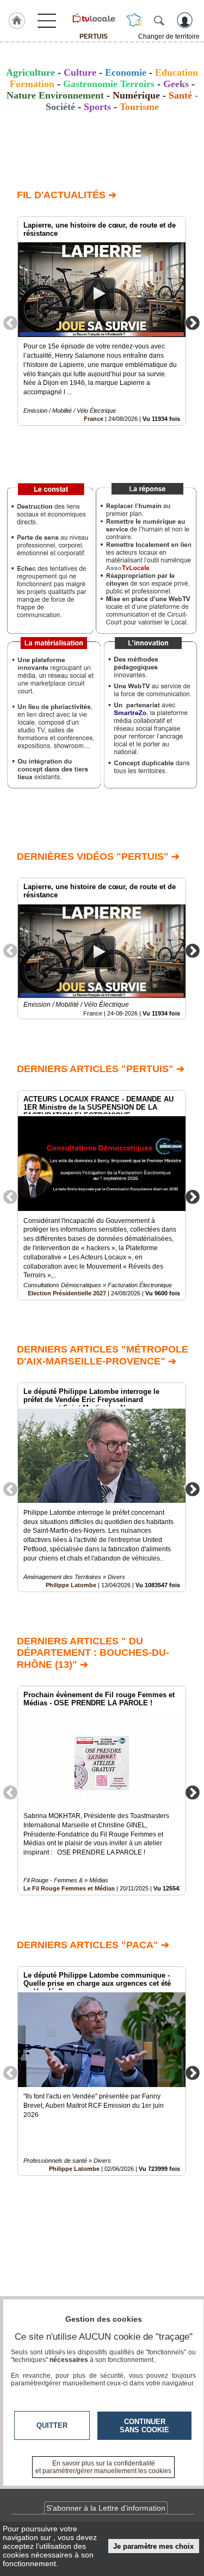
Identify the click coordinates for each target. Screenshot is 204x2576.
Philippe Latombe (71, 1585)
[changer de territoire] (134, 20)
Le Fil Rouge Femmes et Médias (69, 1888)
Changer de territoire (169, 36)
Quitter (52, 2425)
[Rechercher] (159, 20)
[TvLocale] (93, 18)
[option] (102, 321)
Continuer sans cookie (144, 2426)
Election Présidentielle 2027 (67, 1293)
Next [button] (193, 322)
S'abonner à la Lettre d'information (106, 2508)
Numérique (136, 95)
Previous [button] (10, 322)
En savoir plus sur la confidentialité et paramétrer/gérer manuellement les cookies (103, 2467)
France (94, 419)
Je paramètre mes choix (153, 2546)
